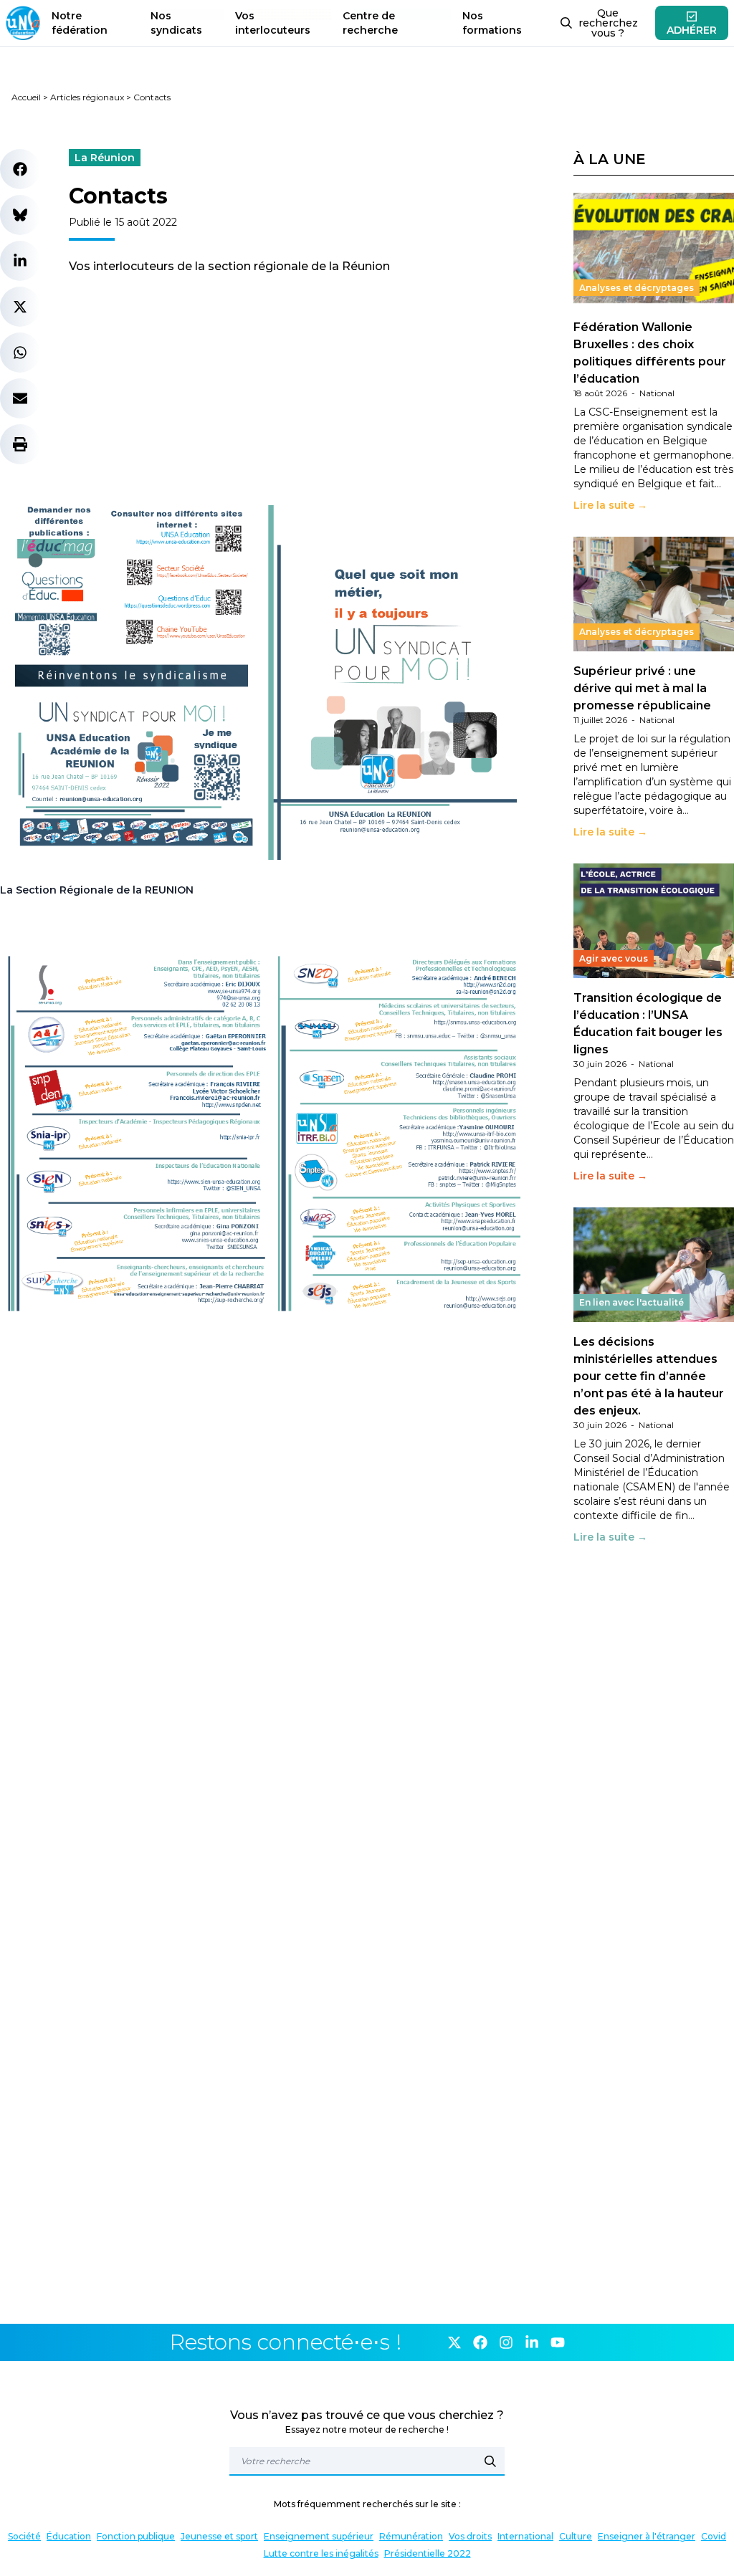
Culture (576, 2536)
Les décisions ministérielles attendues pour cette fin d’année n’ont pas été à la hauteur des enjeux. (649, 1376)
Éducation (69, 2536)
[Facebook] (480, 2342)
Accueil (26, 97)
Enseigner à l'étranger (647, 2536)
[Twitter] (454, 2342)
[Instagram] (506, 2342)
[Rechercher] (490, 2461)
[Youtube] (558, 2342)
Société (24, 2536)
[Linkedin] (532, 2342)
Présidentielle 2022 (428, 2553)
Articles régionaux (87, 97)
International (525, 2536)
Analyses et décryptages (637, 288)
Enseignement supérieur (319, 2536)
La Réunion (105, 158)
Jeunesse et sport (219, 2536)
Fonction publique (136, 2536)
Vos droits (470, 2536)
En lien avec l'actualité (631, 1302)
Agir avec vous (614, 958)
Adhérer (692, 30)
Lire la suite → (610, 505)
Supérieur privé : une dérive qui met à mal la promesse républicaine (642, 688)
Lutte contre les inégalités (321, 2553)
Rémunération (411, 2536)
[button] (20, 169)
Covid (714, 2536)
